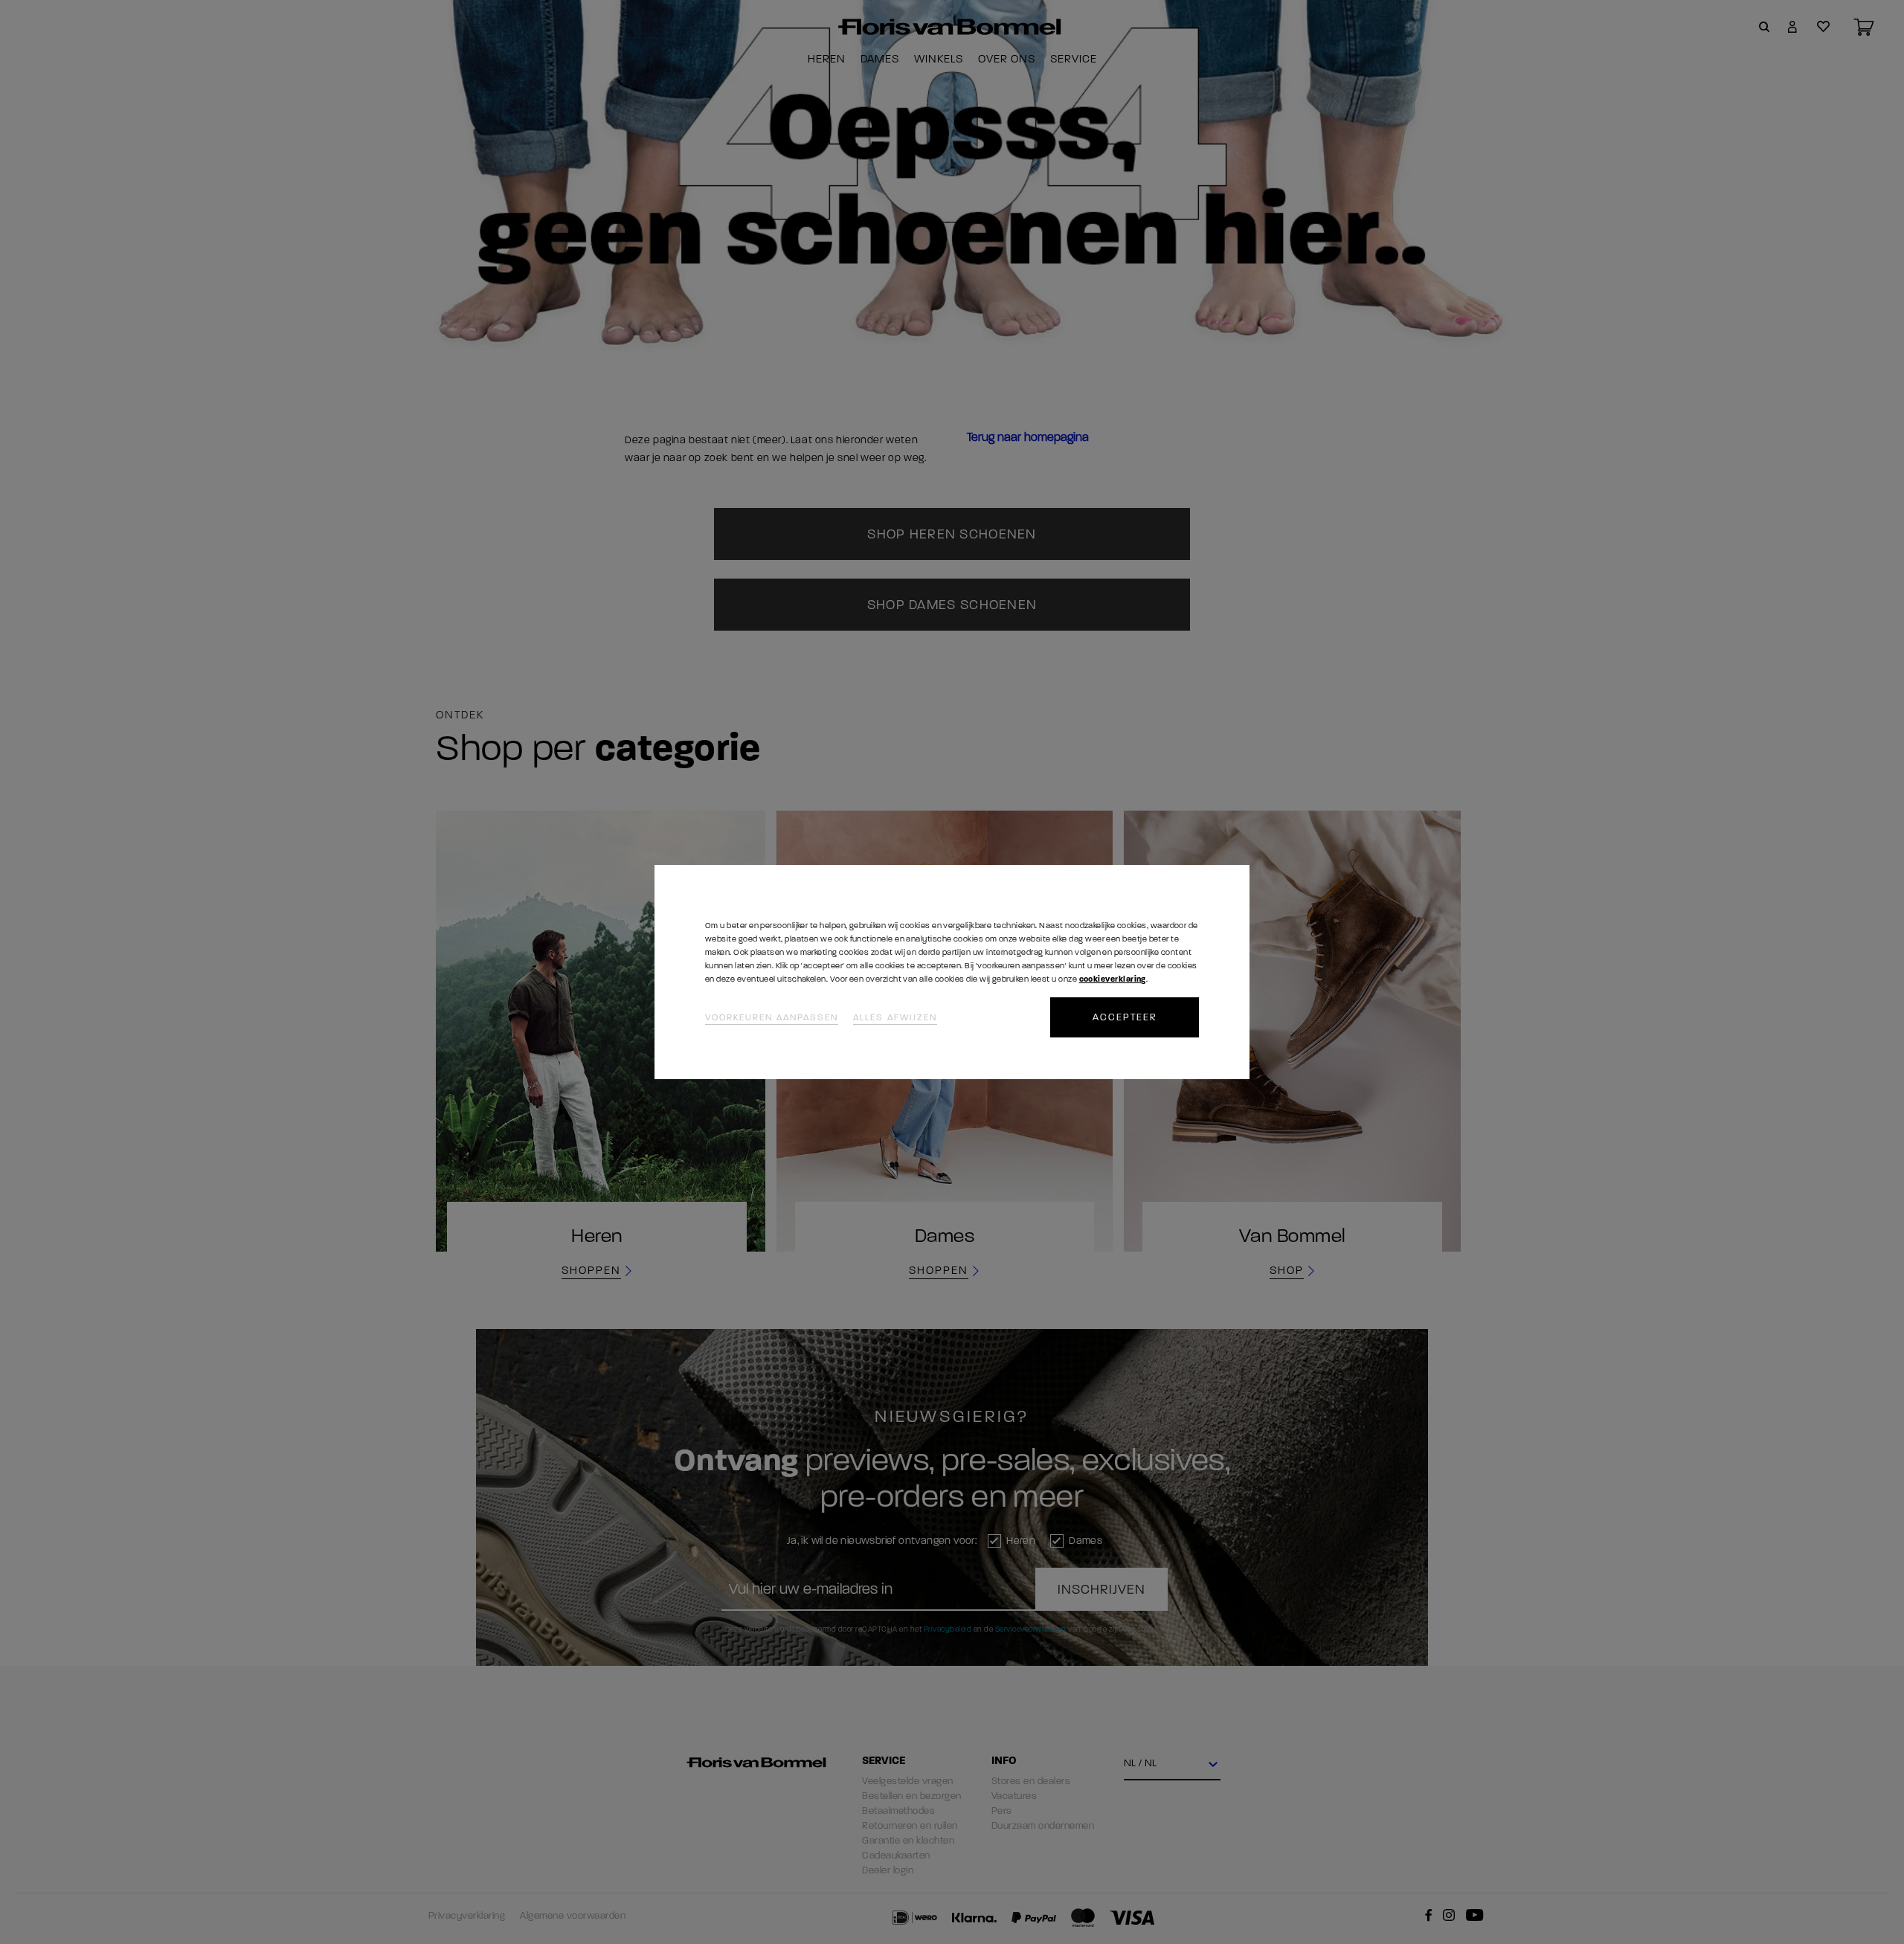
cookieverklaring (1113, 979)
